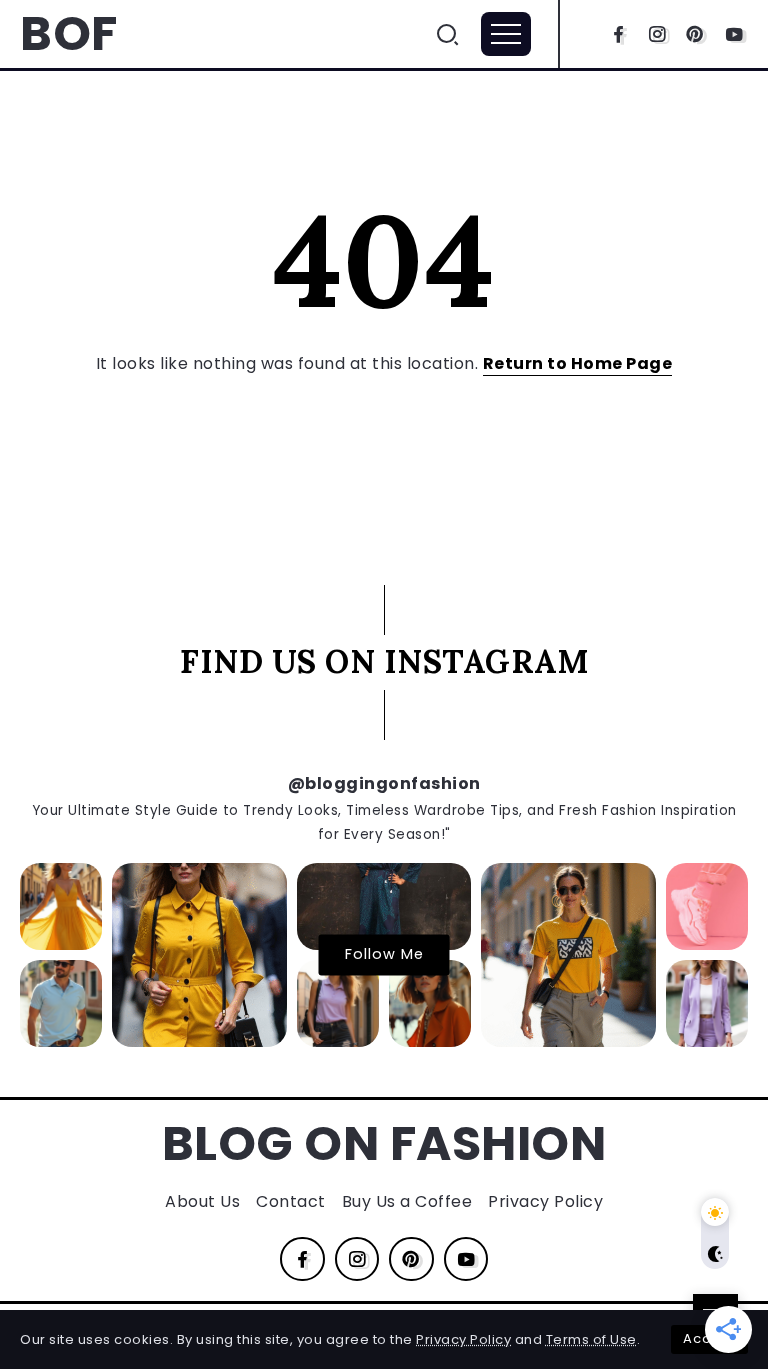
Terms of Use (591, 1339)
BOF (69, 33)
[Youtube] (734, 34)
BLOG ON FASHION (384, 1143)
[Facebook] (618, 34)
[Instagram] (657, 34)
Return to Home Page (578, 363)
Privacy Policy (463, 1339)
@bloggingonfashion (384, 783)
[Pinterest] (695, 34)
